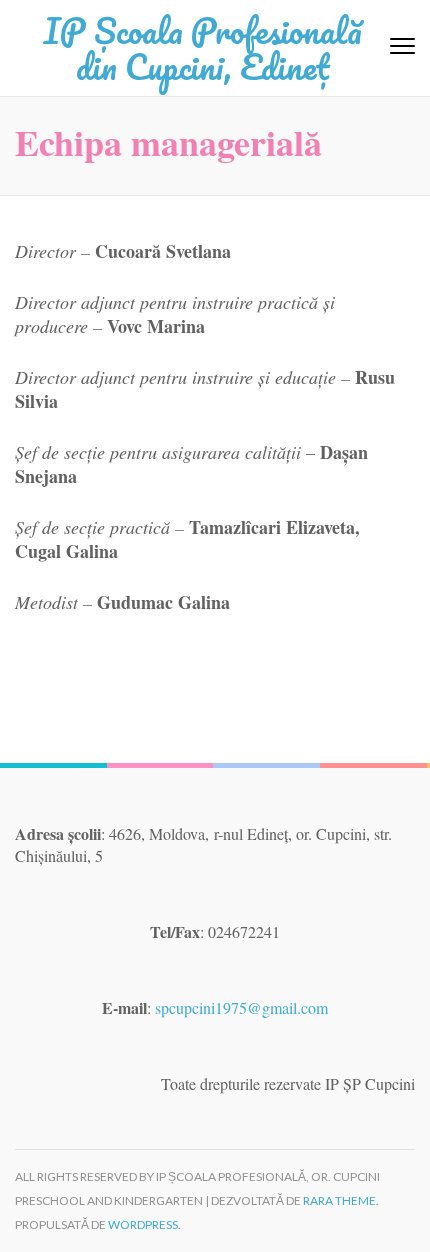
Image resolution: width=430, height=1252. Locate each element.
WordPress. (144, 1224)
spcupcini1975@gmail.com (241, 1007)
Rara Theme (339, 1200)
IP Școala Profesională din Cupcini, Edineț (202, 48)
